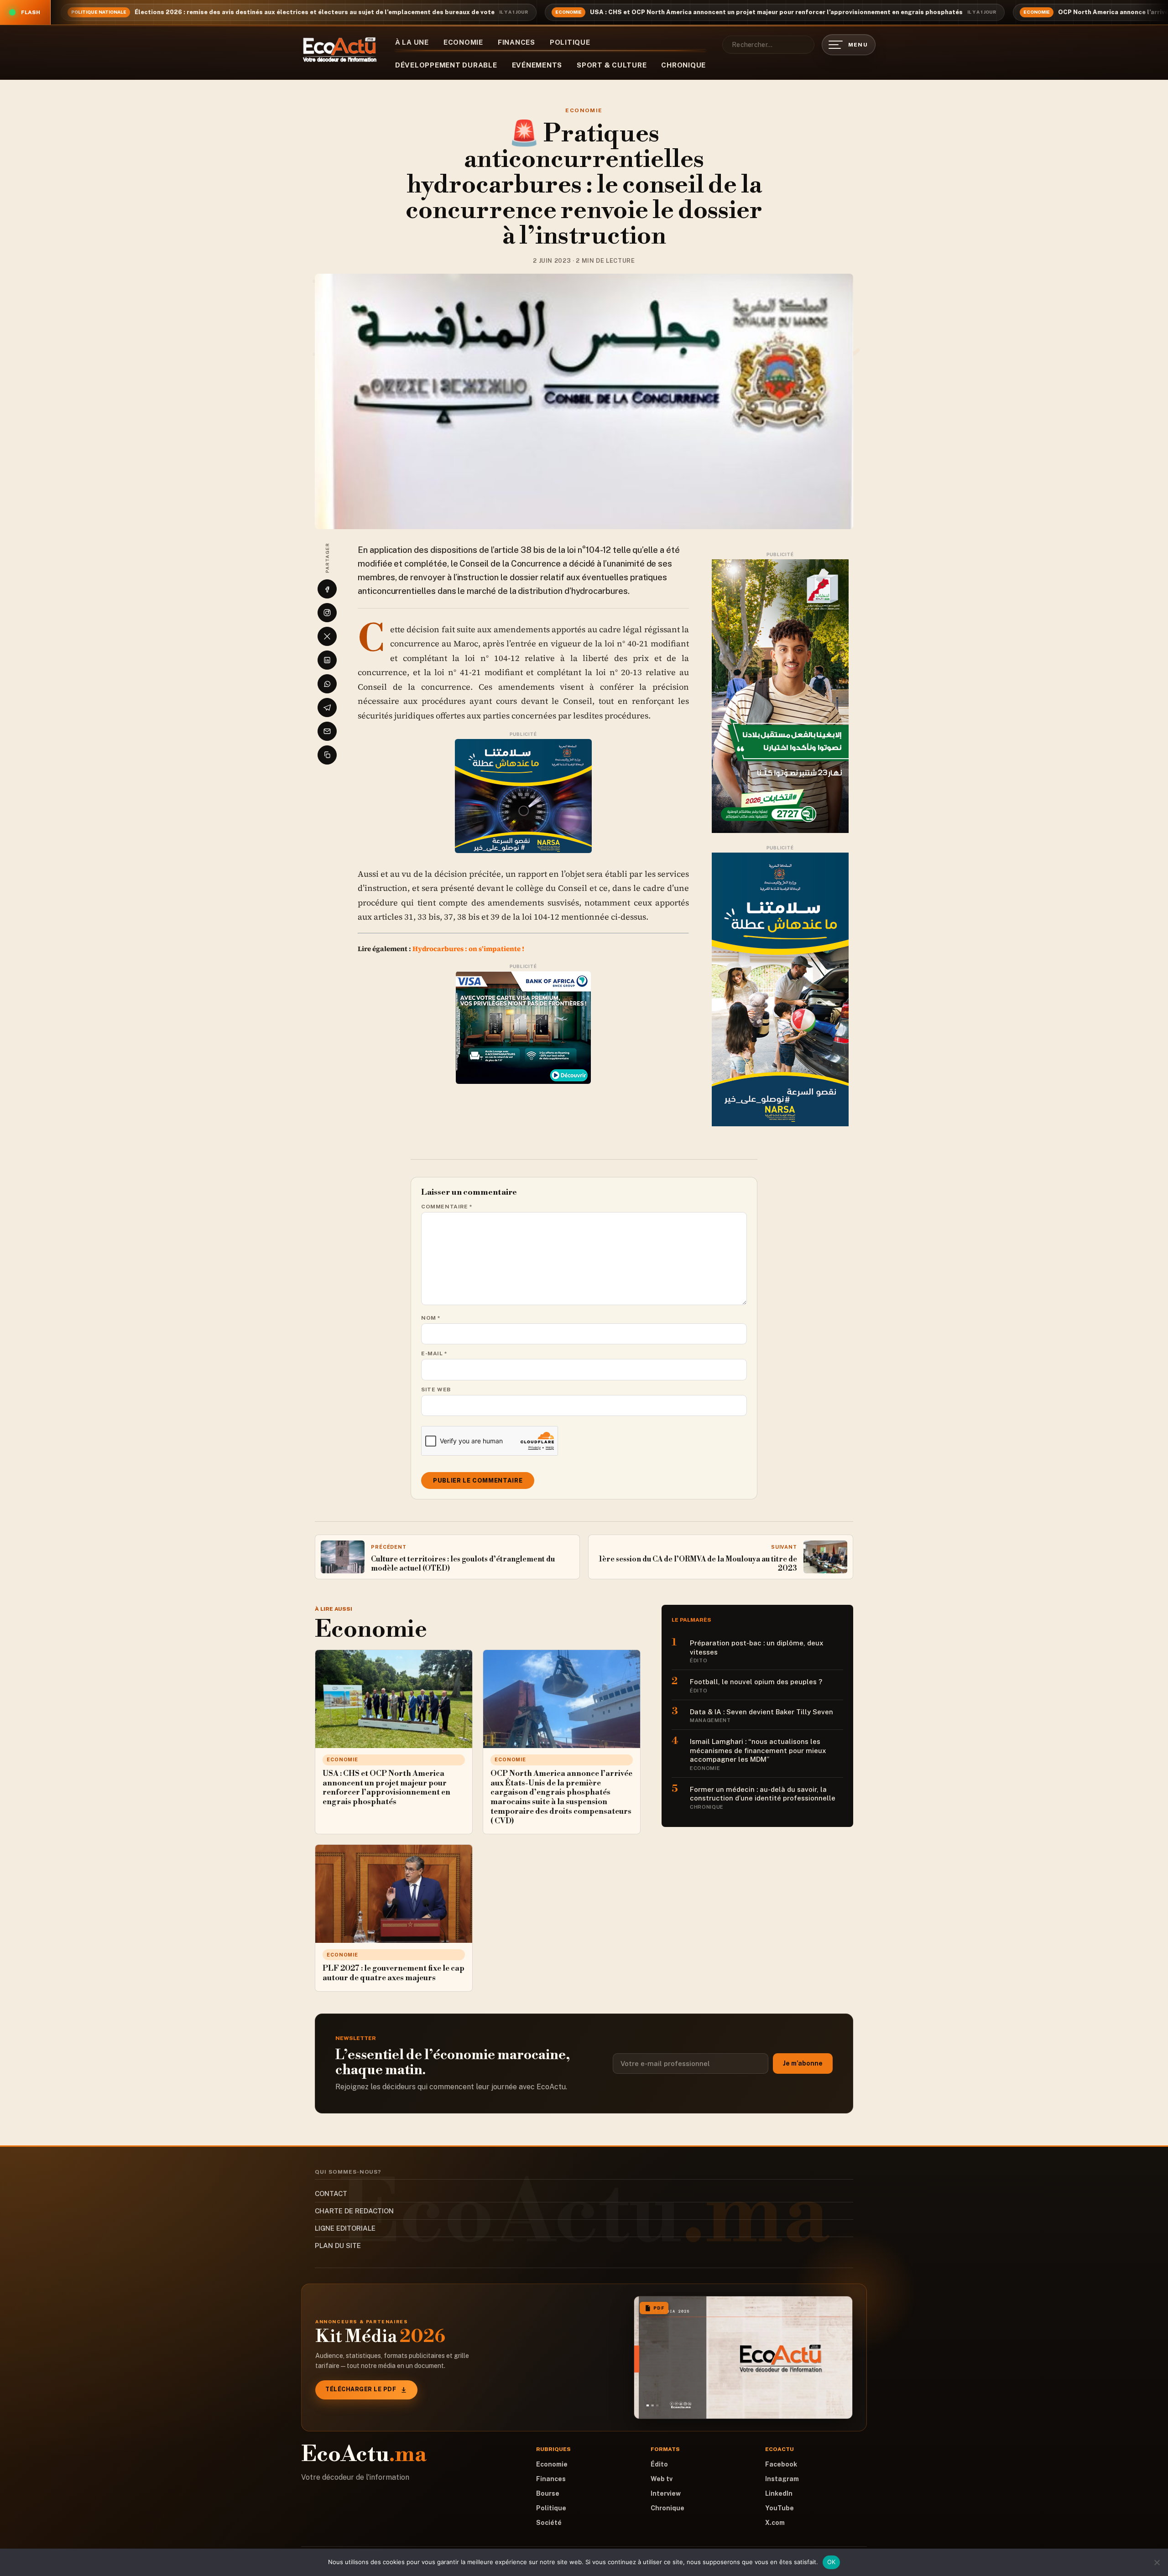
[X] (327, 636)
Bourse (548, 2493)
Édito (659, 2464)
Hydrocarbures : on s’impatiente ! (468, 949)
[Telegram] (327, 708)
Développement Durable (446, 65)
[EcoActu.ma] (340, 50)
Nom (431, 1318)
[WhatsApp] (327, 684)
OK (832, 2562)
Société (549, 2523)
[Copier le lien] (327, 755)
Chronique (683, 65)
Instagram (782, 2479)
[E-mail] (327, 731)
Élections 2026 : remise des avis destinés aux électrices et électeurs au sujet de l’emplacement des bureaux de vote (315, 12)
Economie (463, 42)
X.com (775, 2523)
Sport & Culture (612, 65)
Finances (516, 42)
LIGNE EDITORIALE (345, 2228)
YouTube (780, 2508)
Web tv (662, 2479)
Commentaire (447, 1207)
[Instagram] (327, 613)
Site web (436, 1389)
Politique (570, 42)
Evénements (537, 65)
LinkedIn (779, 2493)
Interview (666, 2493)
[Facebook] (327, 589)
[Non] (1157, 2562)
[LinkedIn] (327, 660)
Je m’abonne (803, 2063)
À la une (412, 42)
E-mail (434, 1353)
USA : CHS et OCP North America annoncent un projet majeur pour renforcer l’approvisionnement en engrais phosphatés (776, 12)
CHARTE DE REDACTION (354, 2211)
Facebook (781, 2464)
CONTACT (331, 2194)
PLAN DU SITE (338, 2246)
